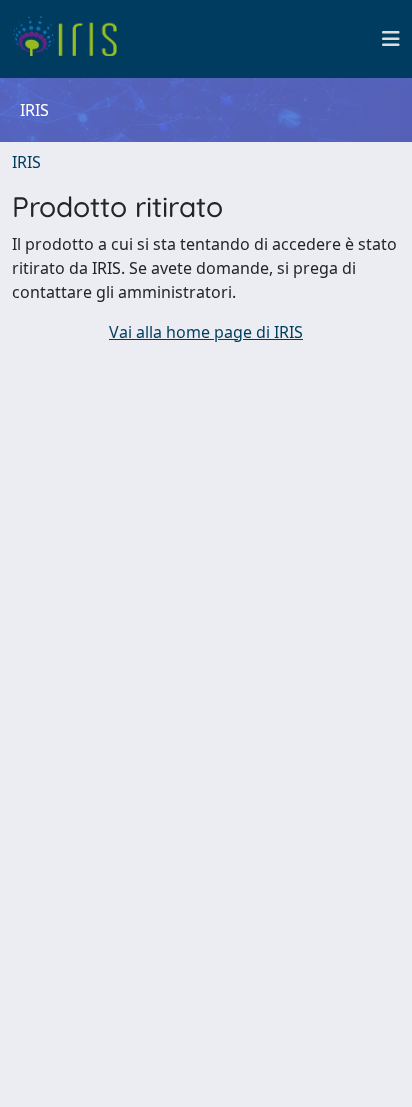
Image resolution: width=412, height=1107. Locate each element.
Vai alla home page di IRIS (206, 332)
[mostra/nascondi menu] (391, 39)
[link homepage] (72, 39)
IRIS (26, 162)
